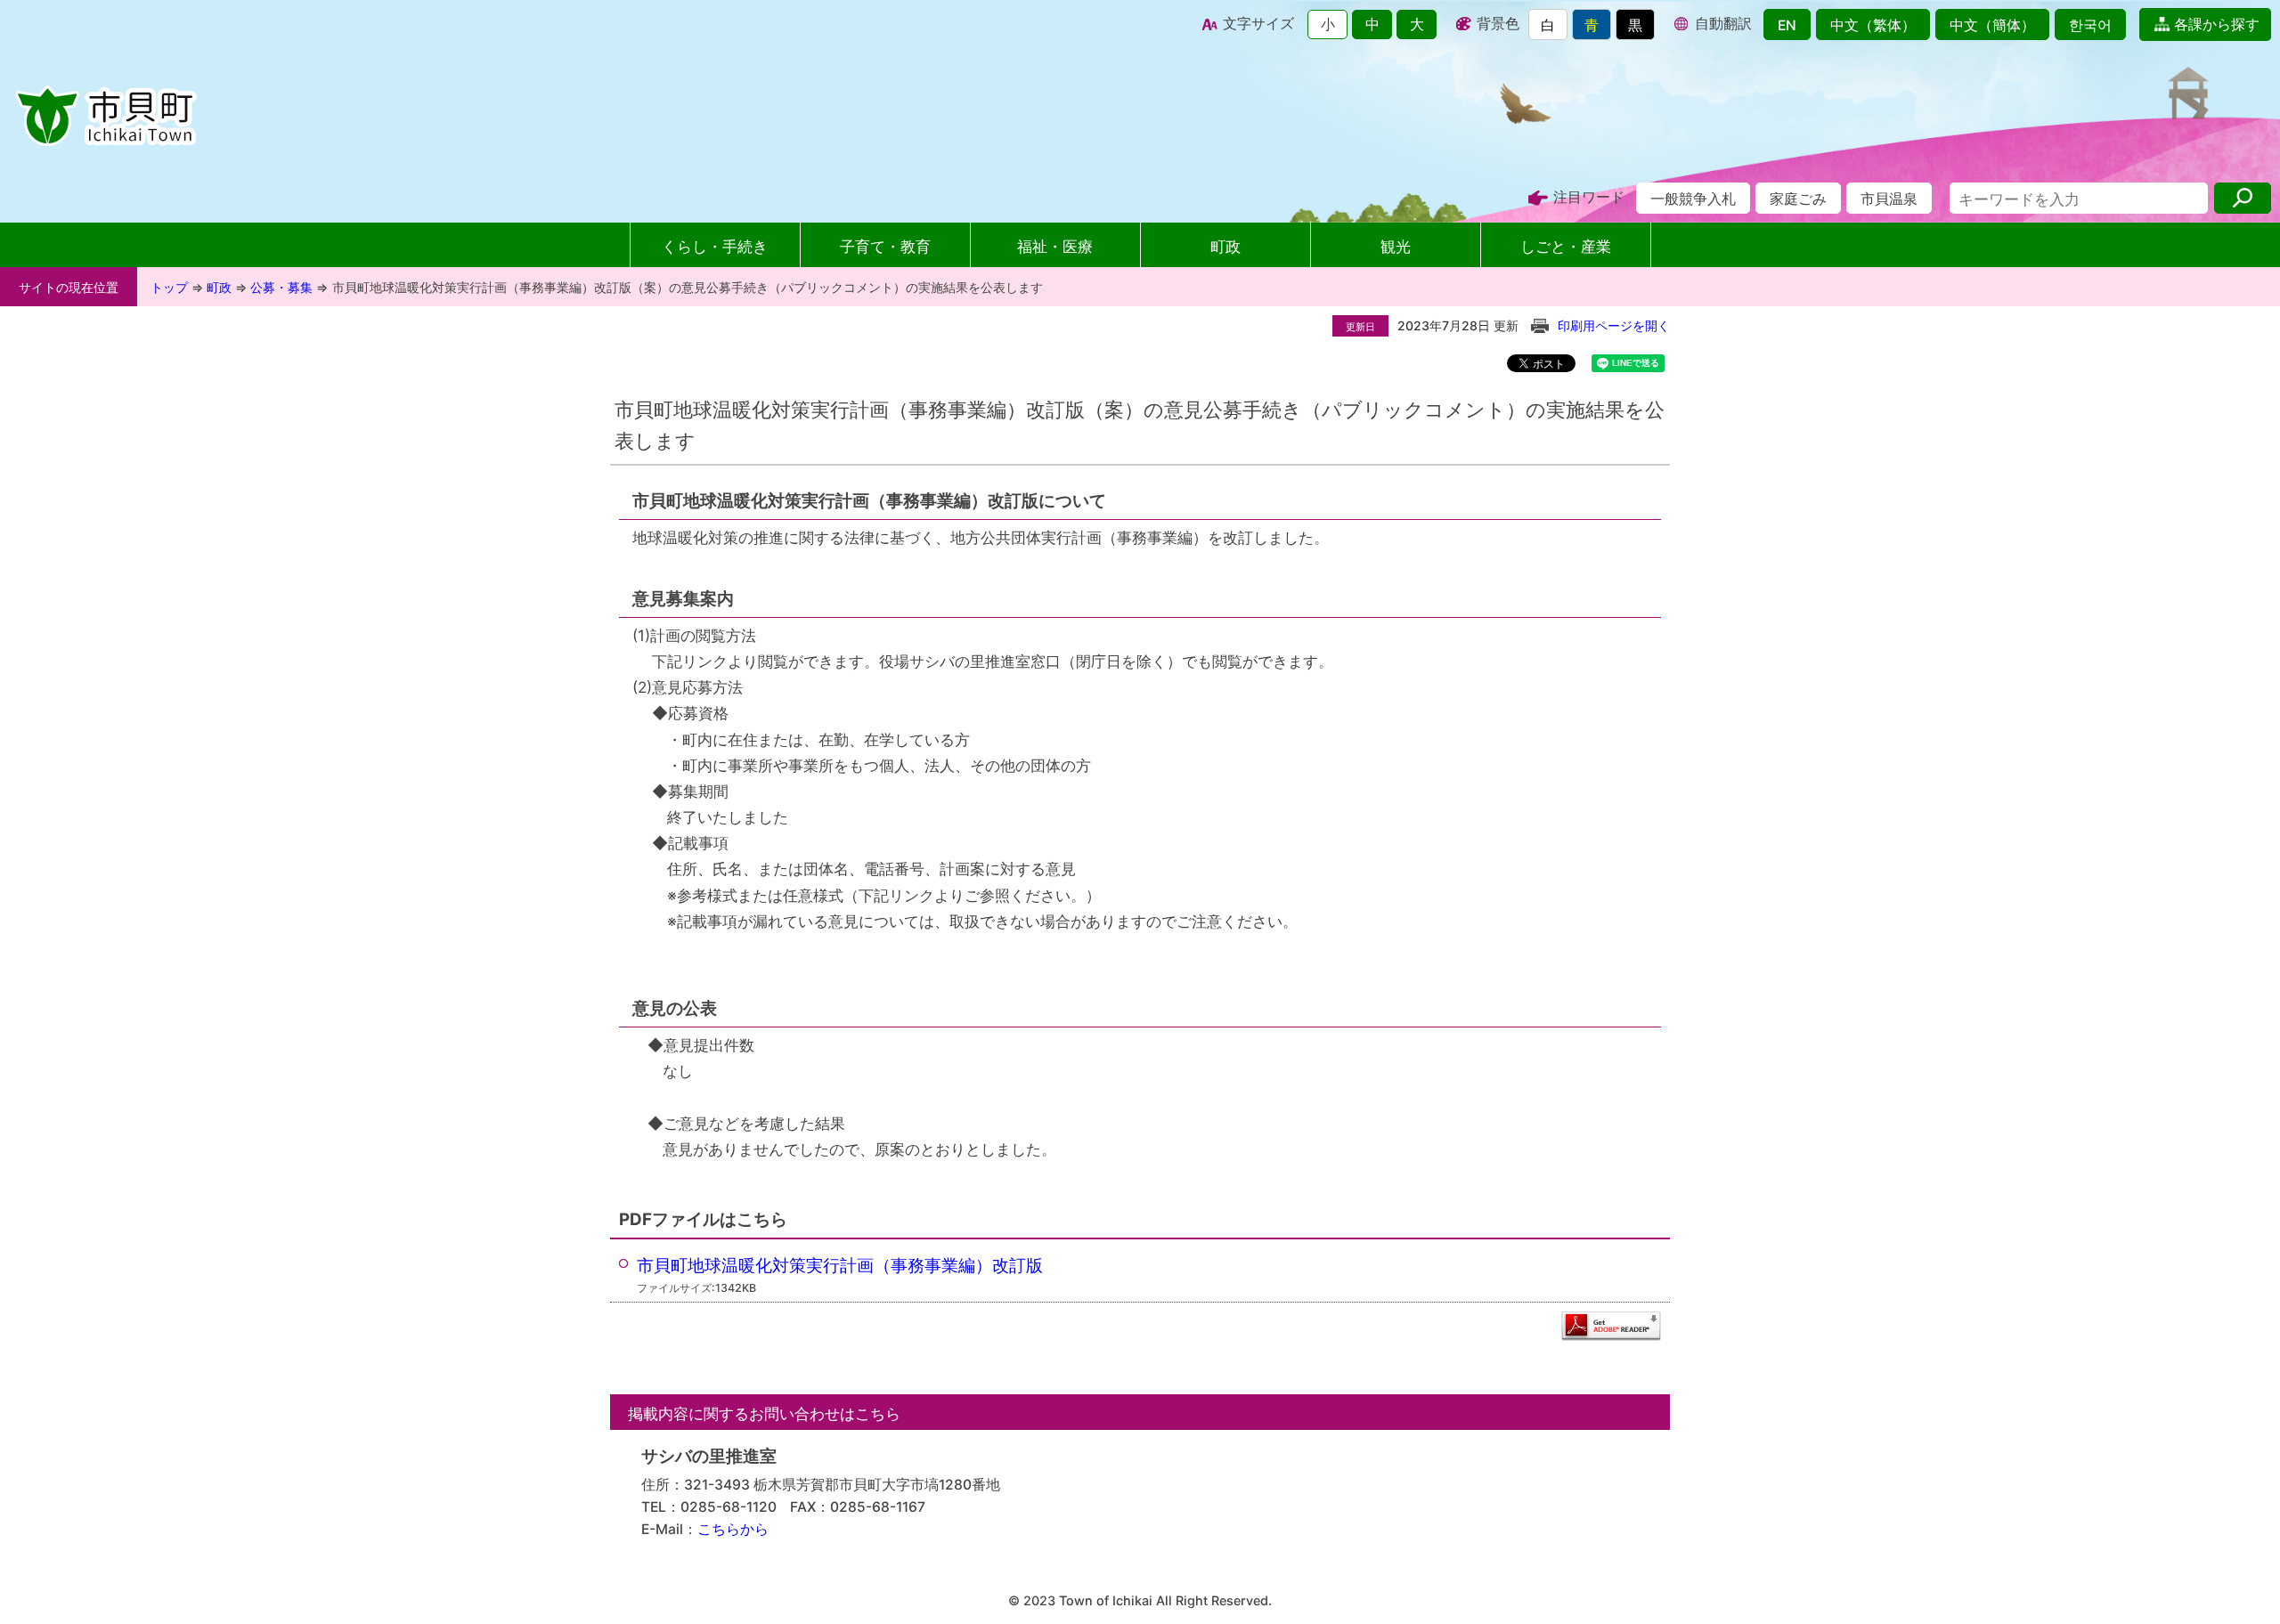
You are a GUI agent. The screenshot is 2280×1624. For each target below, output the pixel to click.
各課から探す (2215, 24)
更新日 (1360, 327)
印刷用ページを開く (1614, 325)
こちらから (733, 1529)
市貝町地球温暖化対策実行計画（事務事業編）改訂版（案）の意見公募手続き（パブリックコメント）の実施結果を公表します (688, 287)
